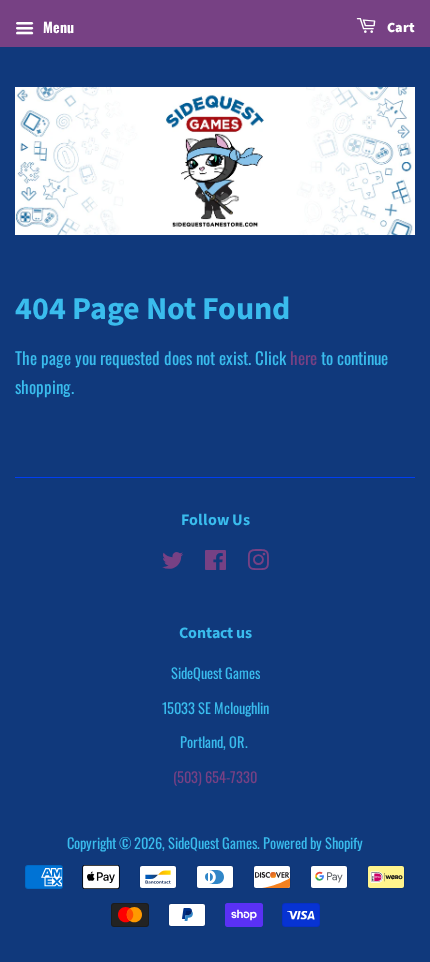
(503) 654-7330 (215, 776)
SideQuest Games (212, 842)
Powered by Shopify (313, 842)
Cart (399, 28)
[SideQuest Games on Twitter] (173, 562)
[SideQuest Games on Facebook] (215, 562)
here (303, 357)
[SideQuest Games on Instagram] (258, 562)
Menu (56, 26)
